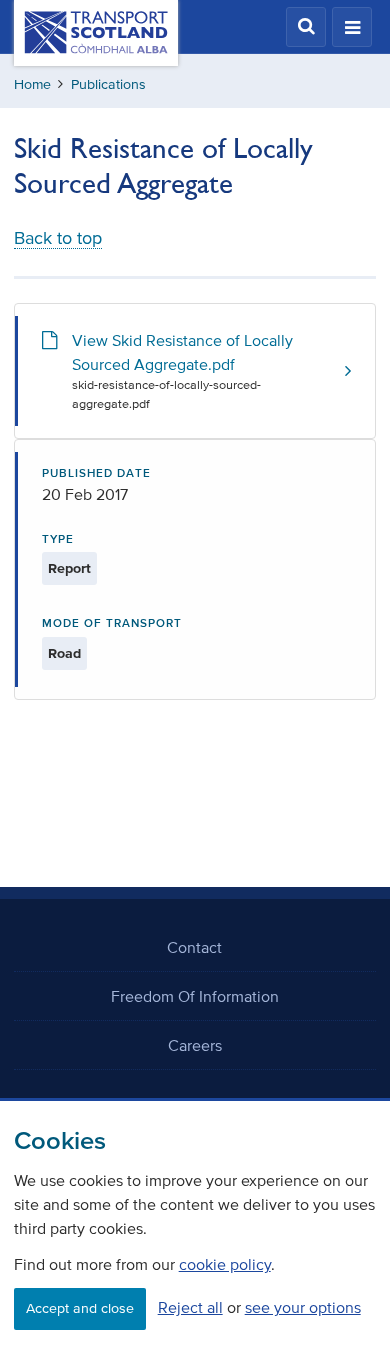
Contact (194, 947)
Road (64, 653)
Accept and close (80, 1308)
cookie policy (225, 1264)
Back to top (58, 238)
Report (69, 568)
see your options (303, 1307)
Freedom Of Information (195, 996)
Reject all (190, 1307)
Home (32, 84)
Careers (195, 1045)
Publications (108, 84)
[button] (306, 27)
